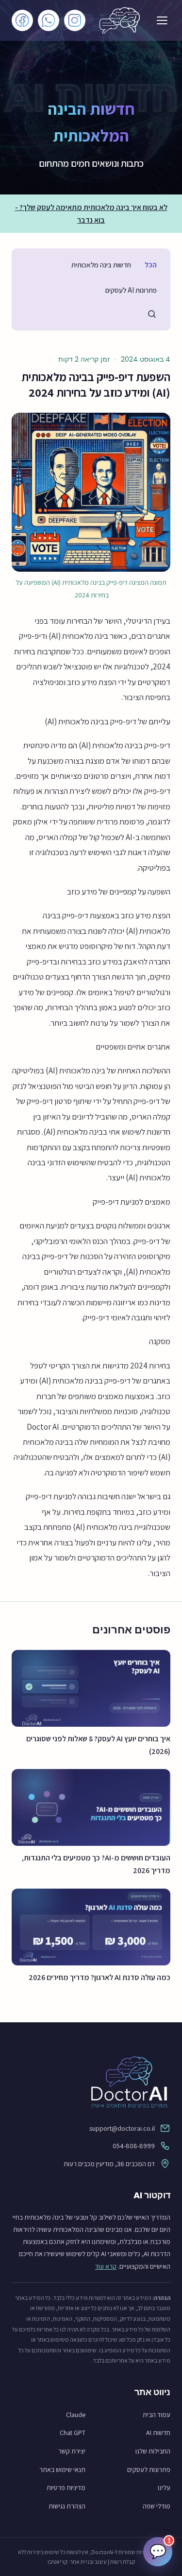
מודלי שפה (157, 2506)
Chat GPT (73, 2433)
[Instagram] (75, 20)
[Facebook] (22, 20)
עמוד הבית (157, 2415)
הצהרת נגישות (67, 2506)
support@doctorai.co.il (122, 2128)
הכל (151, 265)
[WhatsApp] (49, 20)
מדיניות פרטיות (66, 2488)
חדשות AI (158, 2433)
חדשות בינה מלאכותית (101, 265)
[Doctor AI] (120, 20)
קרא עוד (106, 2266)
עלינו (164, 2488)
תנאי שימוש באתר (62, 2470)
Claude (76, 2415)
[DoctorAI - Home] (91, 2082)
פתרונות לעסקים (149, 2470)
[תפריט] (162, 20)
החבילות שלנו (153, 2451)
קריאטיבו (58, 2562)
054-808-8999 (134, 2146)
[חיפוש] (152, 314)
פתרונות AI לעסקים (131, 290)
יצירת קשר (72, 2451)
